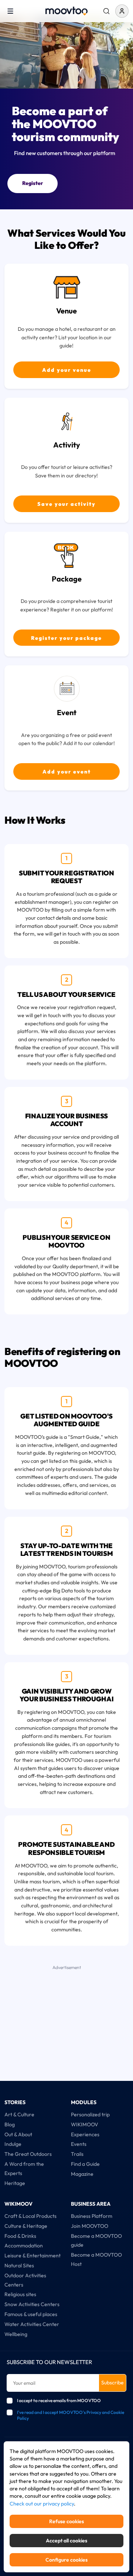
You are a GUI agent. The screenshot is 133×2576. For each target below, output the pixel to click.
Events (79, 2144)
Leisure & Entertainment (33, 2256)
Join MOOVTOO (90, 2226)
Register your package (66, 638)
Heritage (15, 2183)
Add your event (67, 772)
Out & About (18, 2134)
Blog (10, 2124)
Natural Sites (19, 2265)
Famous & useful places (31, 2314)
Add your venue (67, 370)
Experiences (85, 2134)
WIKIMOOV (85, 2124)
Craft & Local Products (30, 2216)
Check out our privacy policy (42, 2504)
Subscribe (112, 2383)
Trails (77, 2154)
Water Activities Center (32, 2324)
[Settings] (106, 11)
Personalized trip (90, 2114)
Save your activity (66, 504)
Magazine (82, 2174)
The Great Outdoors (28, 2154)
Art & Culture (19, 2114)
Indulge (13, 2144)
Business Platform (92, 2216)
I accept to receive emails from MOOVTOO (59, 2400)
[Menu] (10, 11)
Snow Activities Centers (32, 2304)
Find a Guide (85, 2164)
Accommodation (24, 2246)
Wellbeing (16, 2334)
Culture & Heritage (26, 2226)
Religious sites (20, 2294)
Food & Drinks (20, 2236)
